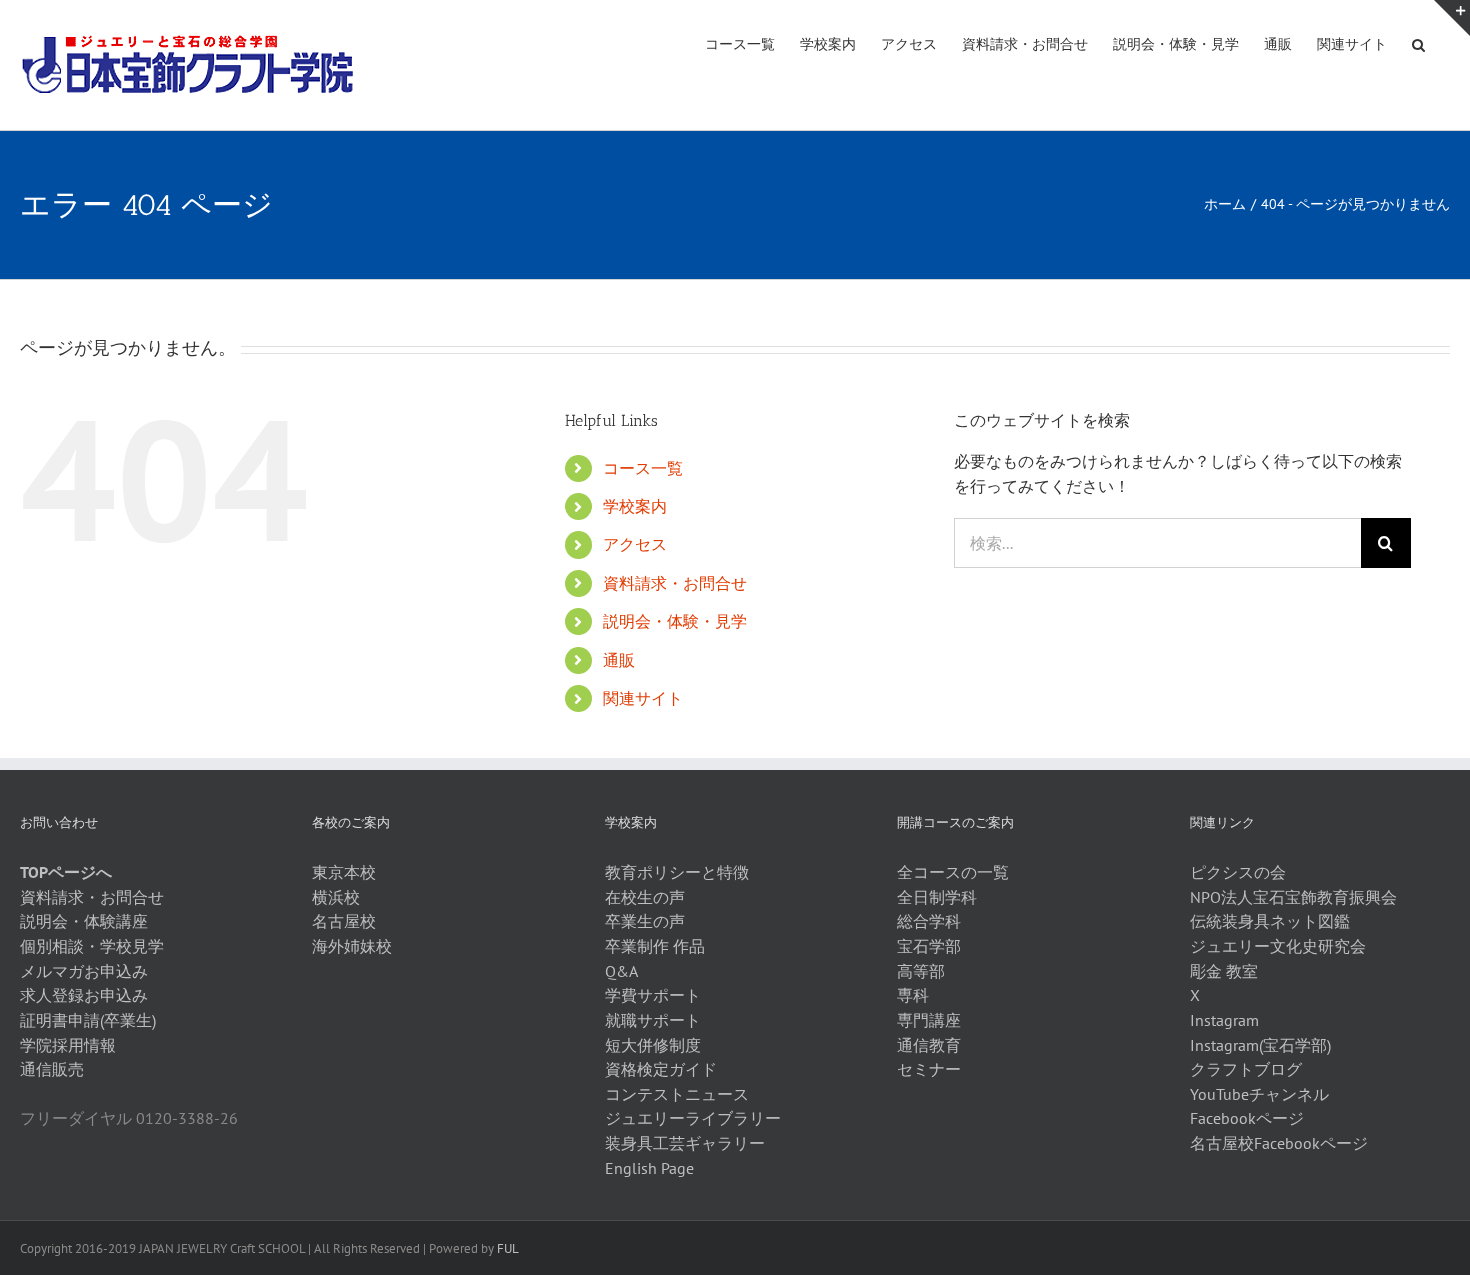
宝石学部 (929, 946)
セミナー (929, 1069)
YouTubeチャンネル (1259, 1094)
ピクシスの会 (1238, 872)
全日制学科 (937, 897)
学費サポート (653, 995)
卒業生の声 (645, 921)
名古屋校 (344, 921)
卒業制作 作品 (655, 946)
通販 (619, 660)
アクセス (635, 544)
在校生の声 (645, 897)
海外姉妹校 (352, 946)
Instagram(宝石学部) (1260, 1045)
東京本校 (344, 872)
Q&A (621, 971)
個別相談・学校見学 (92, 946)
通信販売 (52, 1069)
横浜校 (336, 897)
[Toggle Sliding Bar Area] (1452, 18)
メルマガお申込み (84, 971)
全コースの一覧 (953, 872)
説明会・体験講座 (84, 921)
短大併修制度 (653, 1045)
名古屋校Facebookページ (1279, 1143)
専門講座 (929, 1020)
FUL (508, 1248)
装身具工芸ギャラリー (685, 1143)
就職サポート (653, 1020)
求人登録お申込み (84, 995)
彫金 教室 (1224, 971)
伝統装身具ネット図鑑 (1270, 921)
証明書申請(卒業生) (88, 1020)
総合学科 (929, 921)
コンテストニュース (677, 1094)
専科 (913, 995)
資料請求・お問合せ (675, 583)
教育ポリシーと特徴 (677, 872)
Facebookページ (1247, 1118)
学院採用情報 (68, 1045)
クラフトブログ (1246, 1069)
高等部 (921, 971)
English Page (649, 1168)
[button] (1418, 43)
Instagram (1224, 1020)
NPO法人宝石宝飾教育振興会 (1293, 897)
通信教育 (929, 1045)
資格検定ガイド (661, 1069)
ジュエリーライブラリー (693, 1118)
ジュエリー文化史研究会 (1278, 946)
